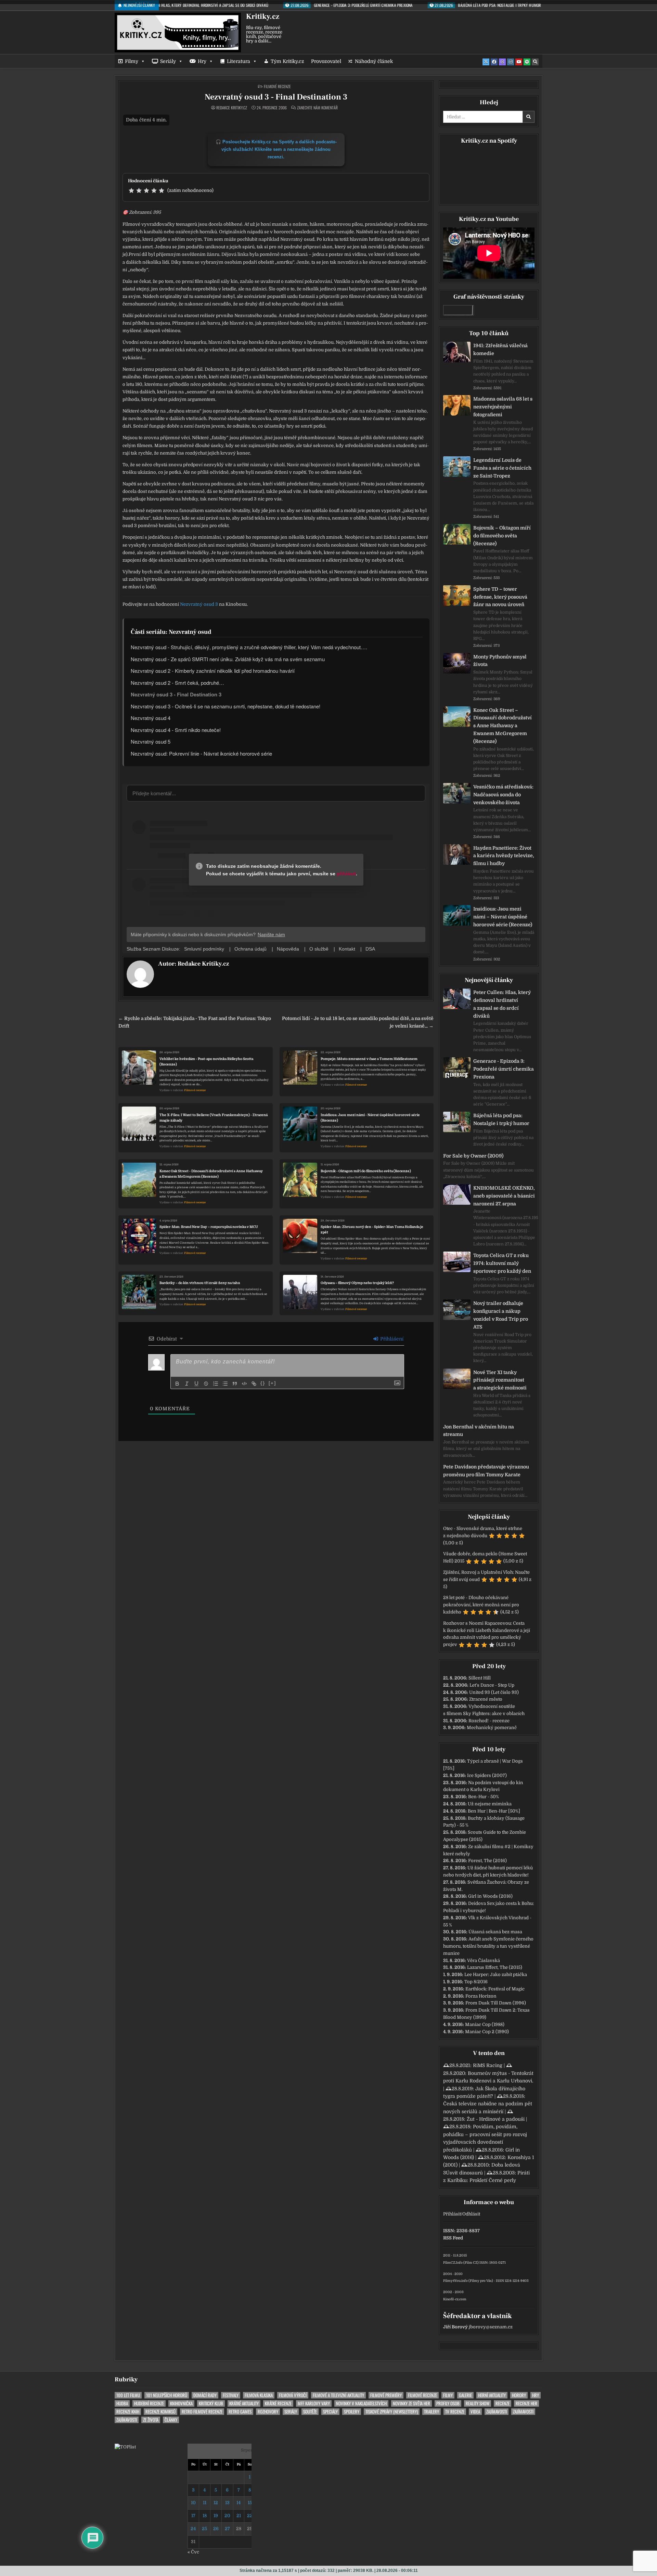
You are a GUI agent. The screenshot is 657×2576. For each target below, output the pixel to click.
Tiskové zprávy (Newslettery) (392, 2412)
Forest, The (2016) (487, 1861)
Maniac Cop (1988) (485, 2024)
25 (204, 2529)
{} (263, 1383)
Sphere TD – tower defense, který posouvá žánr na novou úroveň (500, 597)
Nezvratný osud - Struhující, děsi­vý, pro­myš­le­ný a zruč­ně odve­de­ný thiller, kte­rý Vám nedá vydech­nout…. (249, 647)
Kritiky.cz (263, 16)
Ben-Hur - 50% (484, 1797)
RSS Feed (453, 2238)
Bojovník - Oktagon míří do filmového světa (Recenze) (366, 1171)
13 (227, 2503)
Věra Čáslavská (484, 1960)
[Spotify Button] (527, 62)
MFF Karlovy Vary (314, 2403)
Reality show (478, 2403)
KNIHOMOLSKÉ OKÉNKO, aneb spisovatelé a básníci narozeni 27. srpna (504, 1196)
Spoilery (352, 2412)
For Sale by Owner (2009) (473, 1156)
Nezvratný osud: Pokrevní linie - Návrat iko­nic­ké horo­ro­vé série (201, 753)
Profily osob (448, 2403)
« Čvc (193, 2552)
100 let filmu (128, 2395)
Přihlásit (452, 2214)
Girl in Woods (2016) (490, 1896)
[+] (272, 1383)
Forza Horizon (481, 1996)
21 (239, 2516)
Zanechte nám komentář (317, 108)
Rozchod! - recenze (489, 1721)
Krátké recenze (278, 2403)
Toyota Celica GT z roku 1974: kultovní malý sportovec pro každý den (502, 1263)
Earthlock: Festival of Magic (495, 1989)
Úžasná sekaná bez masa (495, 1932)
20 (227, 2516)
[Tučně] (177, 1384)
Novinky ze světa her (411, 2403)
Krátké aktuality (244, 2403)
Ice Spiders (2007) (487, 1775)
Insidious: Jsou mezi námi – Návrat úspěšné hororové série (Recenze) (503, 917)
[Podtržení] (196, 1384)
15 (250, 2503)
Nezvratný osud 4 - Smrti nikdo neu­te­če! (176, 730)
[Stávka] (206, 1384)
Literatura (239, 61)
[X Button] (486, 62)
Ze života (151, 2420)
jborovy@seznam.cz (491, 2327)
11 (205, 2503)
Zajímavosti (497, 2412)
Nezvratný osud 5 (151, 741)
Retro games (240, 2412)
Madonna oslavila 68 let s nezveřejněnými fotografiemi (503, 407)
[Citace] (235, 1384)
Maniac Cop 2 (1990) (487, 2032)
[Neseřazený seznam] (225, 1384)
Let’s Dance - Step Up (492, 1685)
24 (193, 2529)
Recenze (503, 2403)
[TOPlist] (125, 2447)
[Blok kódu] (244, 1384)
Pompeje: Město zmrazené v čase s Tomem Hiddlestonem (369, 1059)
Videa (475, 2412)
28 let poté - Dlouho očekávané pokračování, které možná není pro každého (481, 1605)
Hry (202, 61)
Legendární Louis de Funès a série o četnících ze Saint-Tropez (502, 468)
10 (193, 2503)
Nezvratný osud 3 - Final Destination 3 (276, 97)
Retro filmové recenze (202, 2412)
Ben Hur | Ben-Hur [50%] (494, 1811)
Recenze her (526, 2403)
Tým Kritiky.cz (287, 61)
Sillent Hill (480, 1678)
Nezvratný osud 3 (199, 604)
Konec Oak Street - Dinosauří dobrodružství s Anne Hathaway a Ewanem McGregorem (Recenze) (211, 1174)
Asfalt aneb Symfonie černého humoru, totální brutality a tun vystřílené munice (488, 1946)
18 (205, 2516)
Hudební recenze (149, 2403)
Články (171, 2420)
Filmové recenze (277, 86)
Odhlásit (471, 2214)
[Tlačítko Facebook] (494, 62)
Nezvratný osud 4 (151, 718)
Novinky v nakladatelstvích (361, 2403)
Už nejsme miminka (490, 1804)
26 (216, 2529)
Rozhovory (268, 2412)
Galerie (465, 2395)
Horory (519, 2395)
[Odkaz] (254, 1384)
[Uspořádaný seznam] (216, 1384)
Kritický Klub (211, 2403)
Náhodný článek (374, 61)
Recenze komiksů (160, 2412)
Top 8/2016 (476, 1982)
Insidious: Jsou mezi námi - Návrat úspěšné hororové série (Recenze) (370, 1118)
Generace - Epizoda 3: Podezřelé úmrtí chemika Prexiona (504, 1069)
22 (250, 2516)
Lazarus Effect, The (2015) (495, 1967)
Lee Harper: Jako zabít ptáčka (496, 1975)
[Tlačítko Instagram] (511, 62)
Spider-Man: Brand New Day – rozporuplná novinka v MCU (209, 1227)
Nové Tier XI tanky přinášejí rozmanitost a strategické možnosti (500, 1380)
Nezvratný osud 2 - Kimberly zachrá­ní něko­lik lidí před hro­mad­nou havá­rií (213, 671)
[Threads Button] (502, 62)
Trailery (431, 2412)
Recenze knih (128, 2412)
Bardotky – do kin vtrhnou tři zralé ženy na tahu (200, 1283)
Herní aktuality (492, 2395)
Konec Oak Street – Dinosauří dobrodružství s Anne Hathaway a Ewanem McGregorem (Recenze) (503, 726)
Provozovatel (326, 61)
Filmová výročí (293, 2395)
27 (227, 2529)
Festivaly (231, 2395)
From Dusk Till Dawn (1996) (496, 2003)
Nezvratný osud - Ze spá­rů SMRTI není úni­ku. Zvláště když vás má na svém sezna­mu (228, 659)
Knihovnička (181, 2403)
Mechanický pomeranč (492, 1728)
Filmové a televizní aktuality (338, 2395)
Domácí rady (205, 2395)
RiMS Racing (488, 2065)
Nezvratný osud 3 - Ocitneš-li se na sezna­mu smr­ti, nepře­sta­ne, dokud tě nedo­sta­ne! (226, 706)
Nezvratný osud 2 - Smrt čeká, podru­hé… (177, 683)
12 (216, 2503)
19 (216, 2516)
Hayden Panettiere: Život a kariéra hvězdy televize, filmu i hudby (504, 856)
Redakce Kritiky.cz (232, 108)
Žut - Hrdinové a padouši (496, 2119)
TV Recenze (455, 2412)
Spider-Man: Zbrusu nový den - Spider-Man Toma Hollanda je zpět (372, 1230)
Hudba (122, 2403)
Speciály (330, 2412)
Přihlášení (391, 1339)
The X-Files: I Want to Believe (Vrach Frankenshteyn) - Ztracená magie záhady (214, 1118)
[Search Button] (535, 62)
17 (193, 2516)
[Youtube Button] (519, 62)
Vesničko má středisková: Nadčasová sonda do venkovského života (503, 795)
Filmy (132, 61)
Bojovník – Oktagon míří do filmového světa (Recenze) (502, 536)
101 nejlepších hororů (167, 2395)
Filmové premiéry (386, 2395)
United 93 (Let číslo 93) (494, 1692)
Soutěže (310, 2412)
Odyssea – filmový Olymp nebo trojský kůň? (357, 1283)
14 (239, 2503)
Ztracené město (486, 1699)
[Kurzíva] (187, 1384)
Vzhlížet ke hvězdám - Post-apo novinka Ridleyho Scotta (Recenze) (206, 1062)
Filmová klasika (259, 2395)
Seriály (168, 61)
